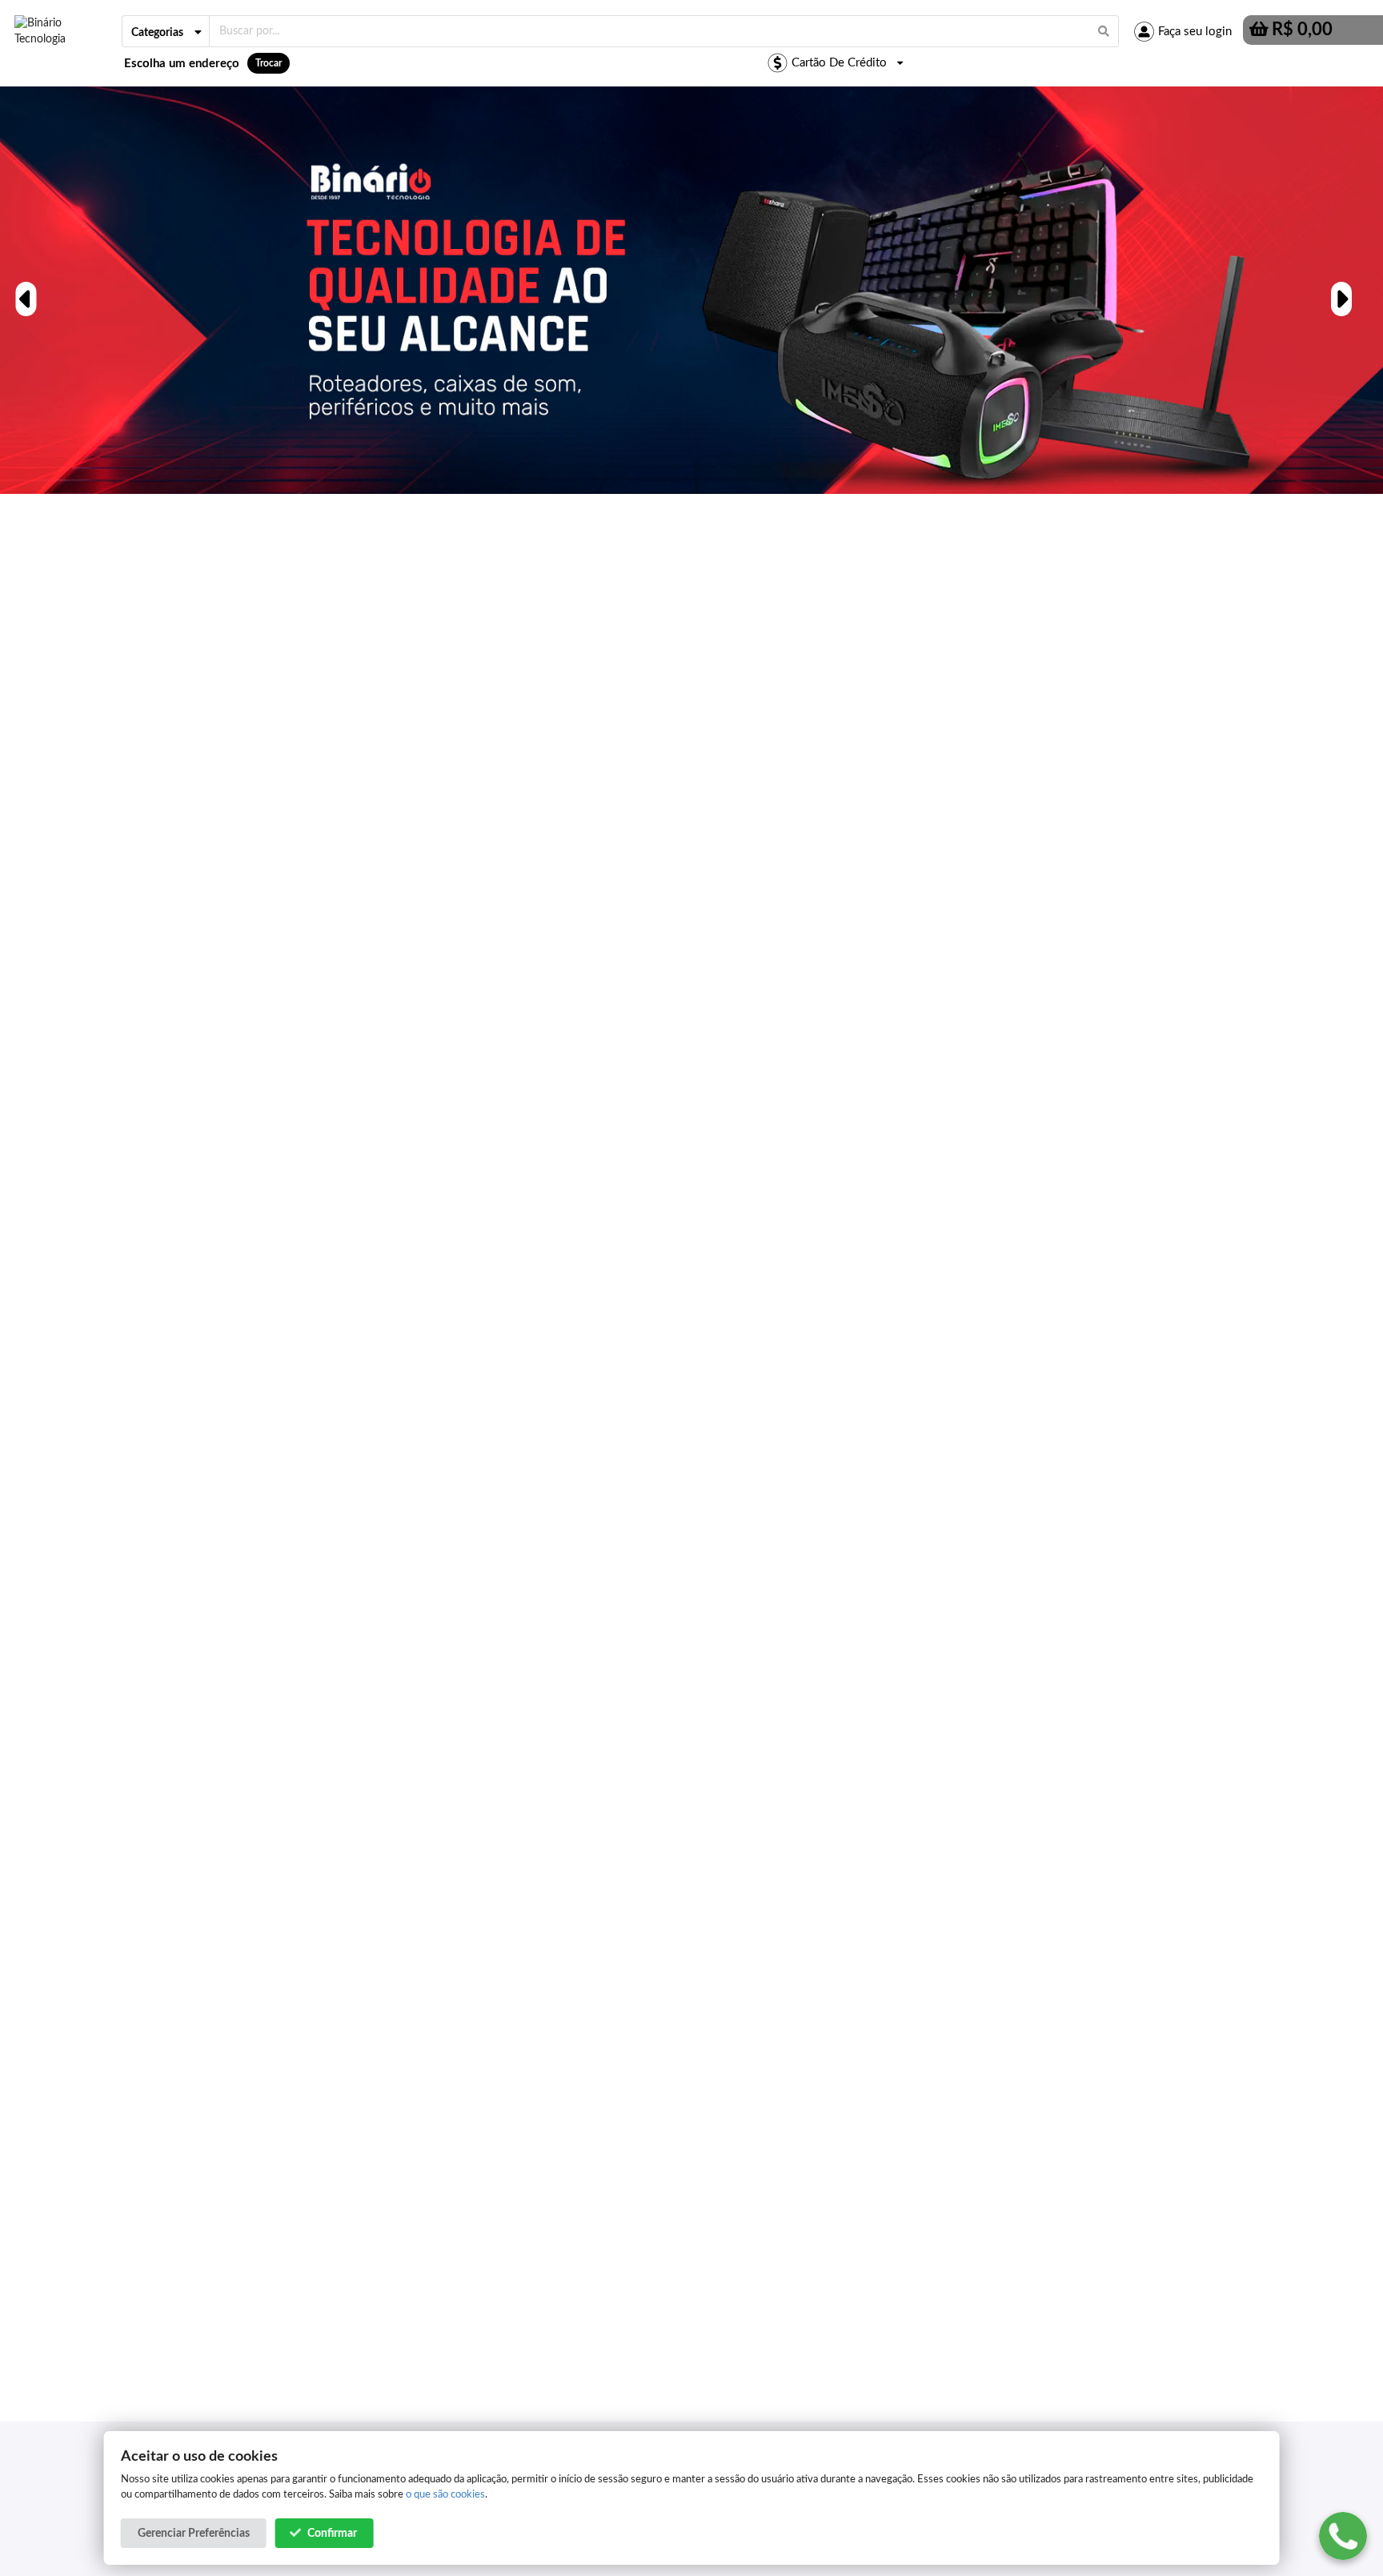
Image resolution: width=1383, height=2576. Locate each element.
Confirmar (332, 2534)
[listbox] (166, 31)
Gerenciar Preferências (194, 2534)
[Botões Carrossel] (24, 290)
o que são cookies (445, 2494)
